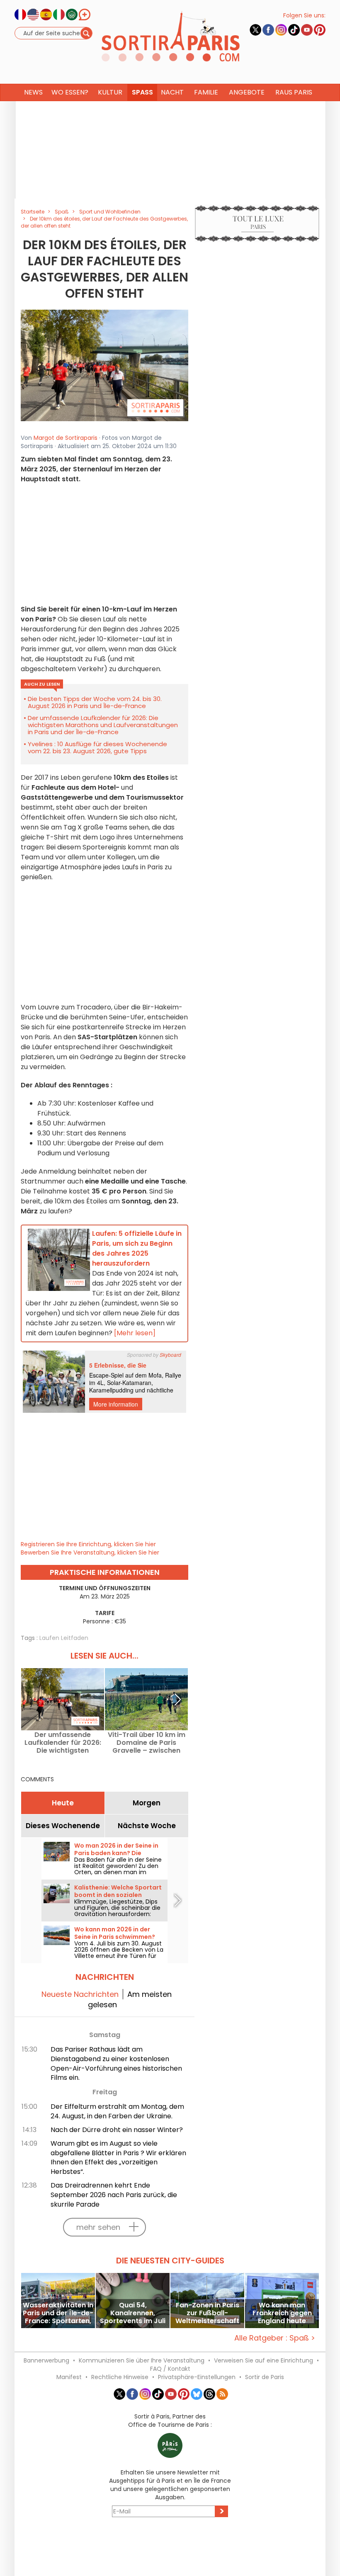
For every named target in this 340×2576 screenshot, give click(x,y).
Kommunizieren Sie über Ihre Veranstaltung (142, 2360)
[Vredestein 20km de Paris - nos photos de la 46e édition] (104, 365)
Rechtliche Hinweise (120, 2377)
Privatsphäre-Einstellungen (197, 2377)
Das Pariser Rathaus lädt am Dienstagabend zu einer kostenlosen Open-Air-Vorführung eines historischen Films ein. (116, 2064)
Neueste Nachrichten (80, 1994)
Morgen (147, 1803)
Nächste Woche (147, 1826)
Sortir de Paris (265, 2377)
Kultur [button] (110, 92)
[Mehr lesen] (135, 1333)
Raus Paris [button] (294, 92)
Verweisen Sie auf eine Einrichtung (263, 2360)
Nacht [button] (172, 92)
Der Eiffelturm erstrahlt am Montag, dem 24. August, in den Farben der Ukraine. (117, 2111)
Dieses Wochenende (63, 1826)
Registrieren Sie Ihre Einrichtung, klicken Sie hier (88, 1544)
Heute (63, 1803)
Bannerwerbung (46, 2360)
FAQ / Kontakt (170, 2369)
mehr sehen (98, 2227)
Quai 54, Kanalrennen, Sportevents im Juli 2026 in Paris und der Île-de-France (133, 2313)
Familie (206, 92)
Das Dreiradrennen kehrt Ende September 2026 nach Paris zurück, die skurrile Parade (114, 2195)
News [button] (33, 92)
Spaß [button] (142, 92)
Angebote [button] (247, 92)
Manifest (69, 2377)
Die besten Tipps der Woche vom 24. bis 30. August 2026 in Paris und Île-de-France (95, 702)
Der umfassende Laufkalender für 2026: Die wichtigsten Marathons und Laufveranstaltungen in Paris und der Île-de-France (103, 725)
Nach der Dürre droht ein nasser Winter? (117, 2130)
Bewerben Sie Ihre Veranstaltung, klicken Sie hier (90, 1552)
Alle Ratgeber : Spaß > (275, 2338)
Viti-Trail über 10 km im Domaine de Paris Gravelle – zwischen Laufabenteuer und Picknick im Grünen (147, 1743)
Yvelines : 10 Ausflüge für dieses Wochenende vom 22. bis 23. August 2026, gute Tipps (97, 747)
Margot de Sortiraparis (66, 438)
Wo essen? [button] (70, 92)
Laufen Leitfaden (64, 1638)
